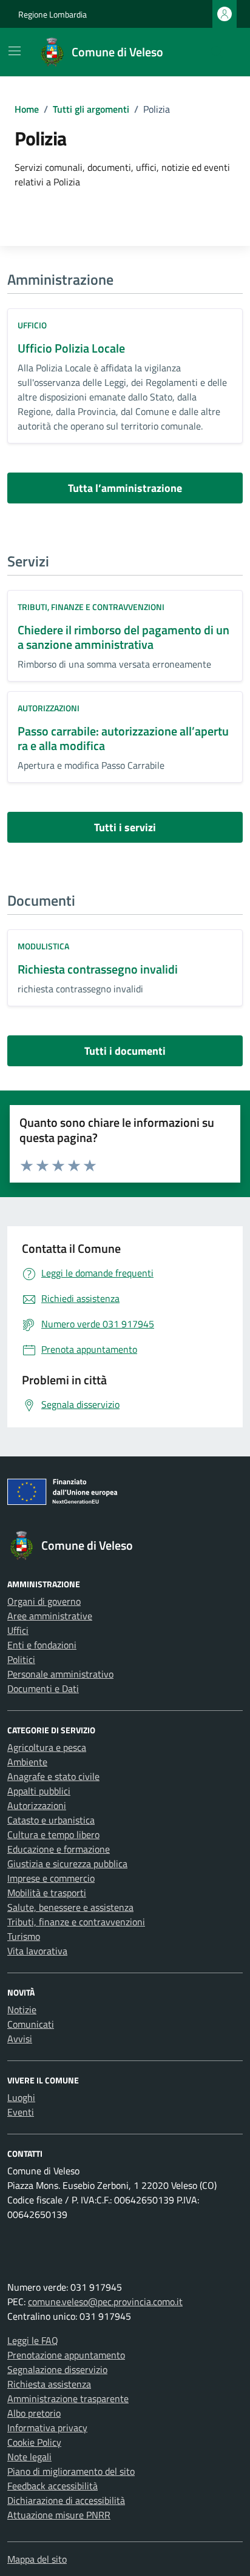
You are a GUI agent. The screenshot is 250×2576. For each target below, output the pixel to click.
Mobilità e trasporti (47, 1893)
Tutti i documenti (125, 1051)
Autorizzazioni (49, 708)
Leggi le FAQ (33, 2340)
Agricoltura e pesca (47, 1747)
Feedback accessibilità (52, 2486)
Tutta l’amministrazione (125, 488)
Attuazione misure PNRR (59, 2515)
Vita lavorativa (37, 1951)
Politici (21, 1659)
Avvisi (20, 2039)
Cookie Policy (34, 2442)
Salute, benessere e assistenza (70, 1907)
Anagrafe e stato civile (53, 1776)
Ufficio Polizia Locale (71, 348)
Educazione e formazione (59, 1849)
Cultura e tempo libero (53, 1834)
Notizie (22, 2010)
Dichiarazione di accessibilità (66, 2500)
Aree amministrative (50, 1616)
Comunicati (31, 2024)
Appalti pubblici (39, 1791)
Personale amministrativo (60, 1674)
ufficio (32, 325)
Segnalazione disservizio (57, 2369)
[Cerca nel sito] (217, 52)
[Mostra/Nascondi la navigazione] (15, 51)
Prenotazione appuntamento (66, 2355)
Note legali (29, 2457)
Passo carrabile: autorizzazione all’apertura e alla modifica (123, 738)
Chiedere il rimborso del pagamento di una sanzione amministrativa (123, 637)
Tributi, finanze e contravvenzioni (91, 607)
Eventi (21, 2112)
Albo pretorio (34, 2413)
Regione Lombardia (52, 14)
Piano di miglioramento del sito (71, 2471)
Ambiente (27, 1762)
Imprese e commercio (51, 1878)
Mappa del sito (37, 2559)
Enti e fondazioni (42, 1645)
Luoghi (21, 2097)
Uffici (18, 1630)
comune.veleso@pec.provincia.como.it (105, 2302)
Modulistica (43, 946)
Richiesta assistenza (49, 2384)
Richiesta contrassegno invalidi (98, 969)
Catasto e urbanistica (51, 1820)
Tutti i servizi (125, 827)
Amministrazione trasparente (68, 2398)
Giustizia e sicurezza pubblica (67, 1864)
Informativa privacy (47, 2428)
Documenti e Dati (43, 1688)
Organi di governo (44, 1601)
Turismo (24, 1936)
